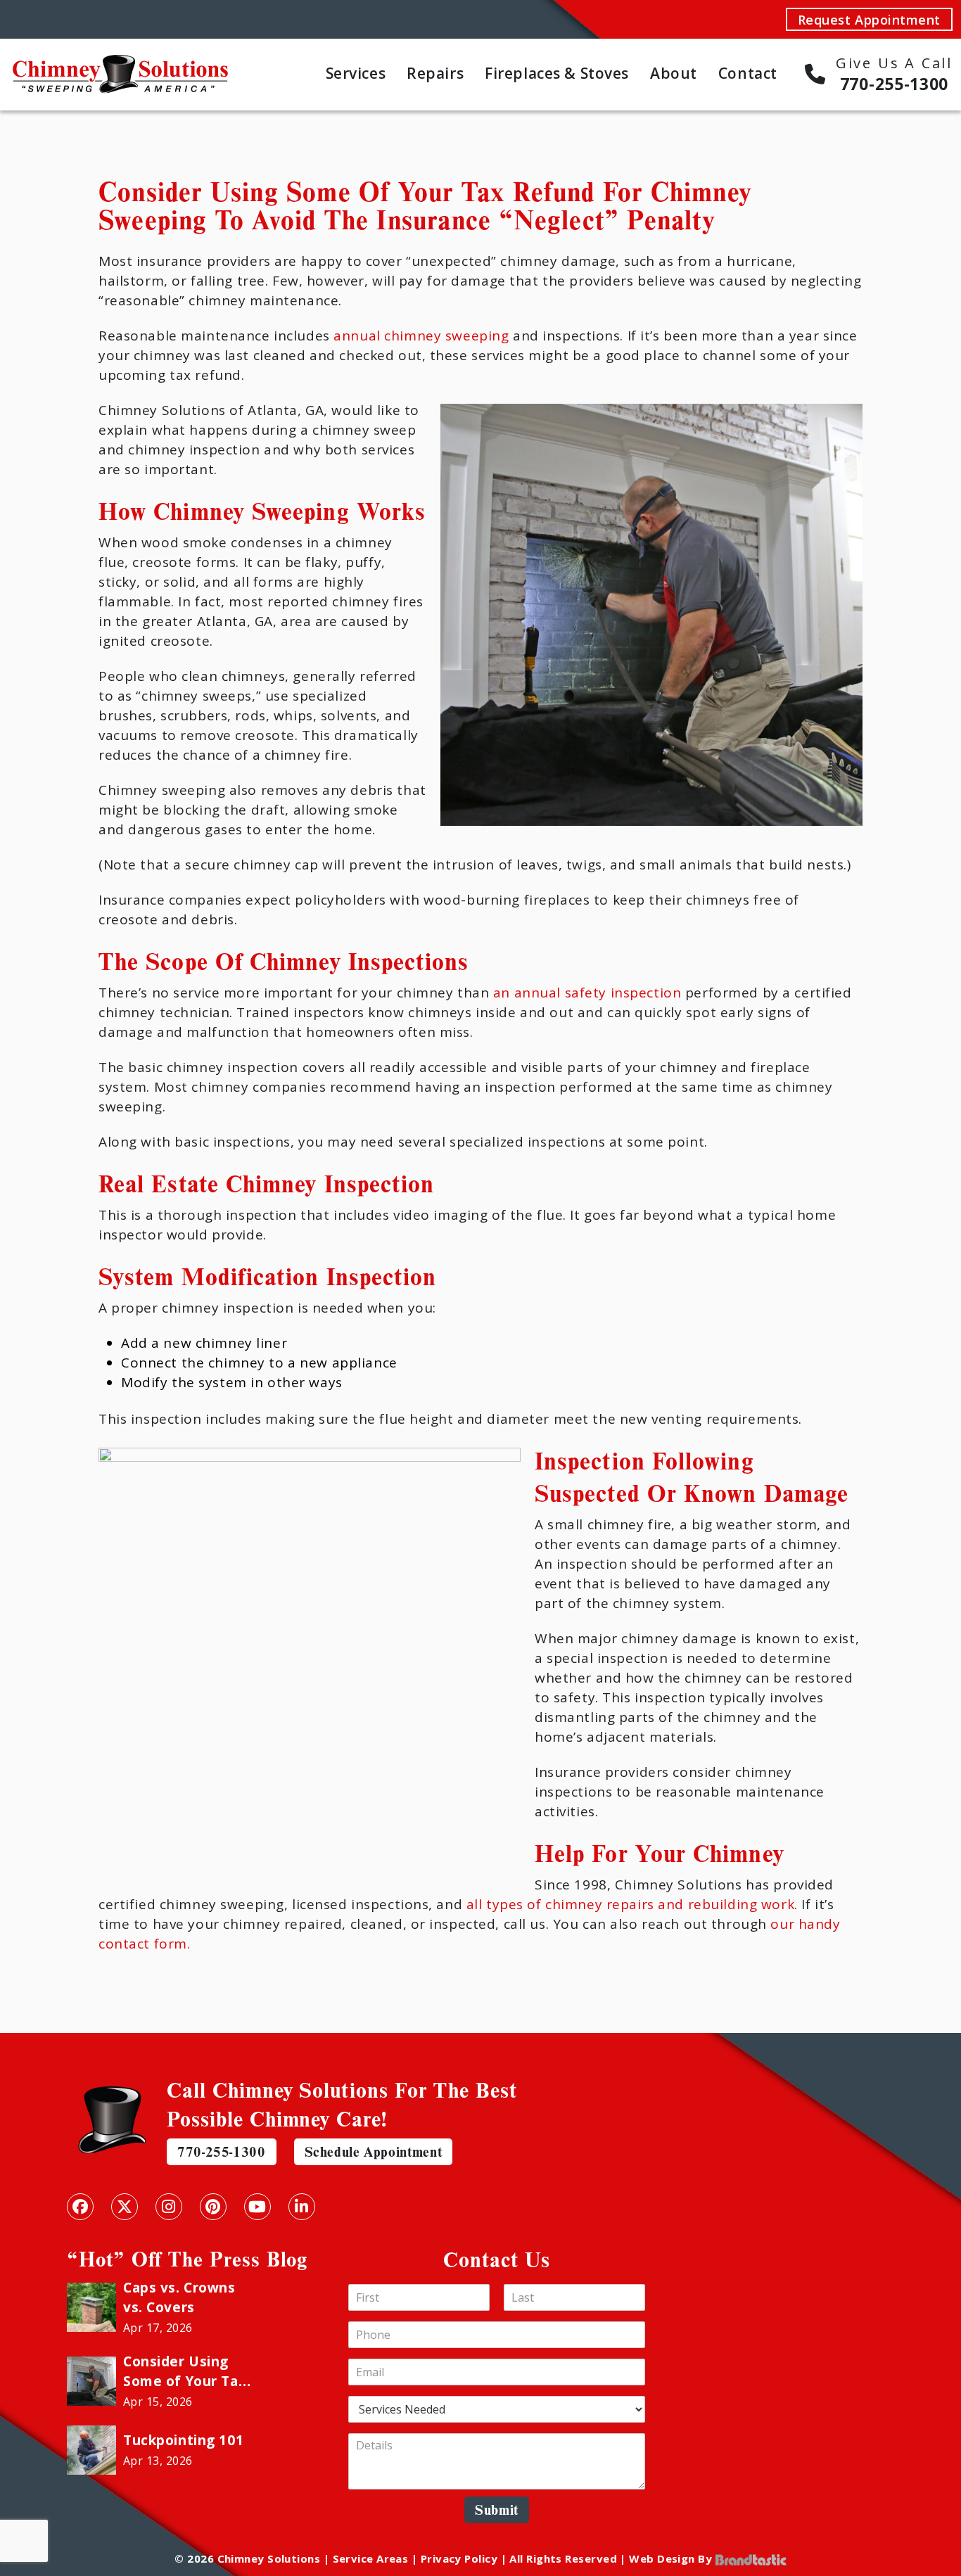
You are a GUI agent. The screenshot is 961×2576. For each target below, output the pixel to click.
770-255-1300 (222, 2151)
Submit (497, 2510)
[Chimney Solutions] (120, 62)
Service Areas (371, 2558)
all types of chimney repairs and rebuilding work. (632, 1904)
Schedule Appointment (374, 2151)
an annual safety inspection (587, 993)
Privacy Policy (459, 2558)
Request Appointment (869, 20)
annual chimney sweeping (421, 336)
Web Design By (672, 2558)
